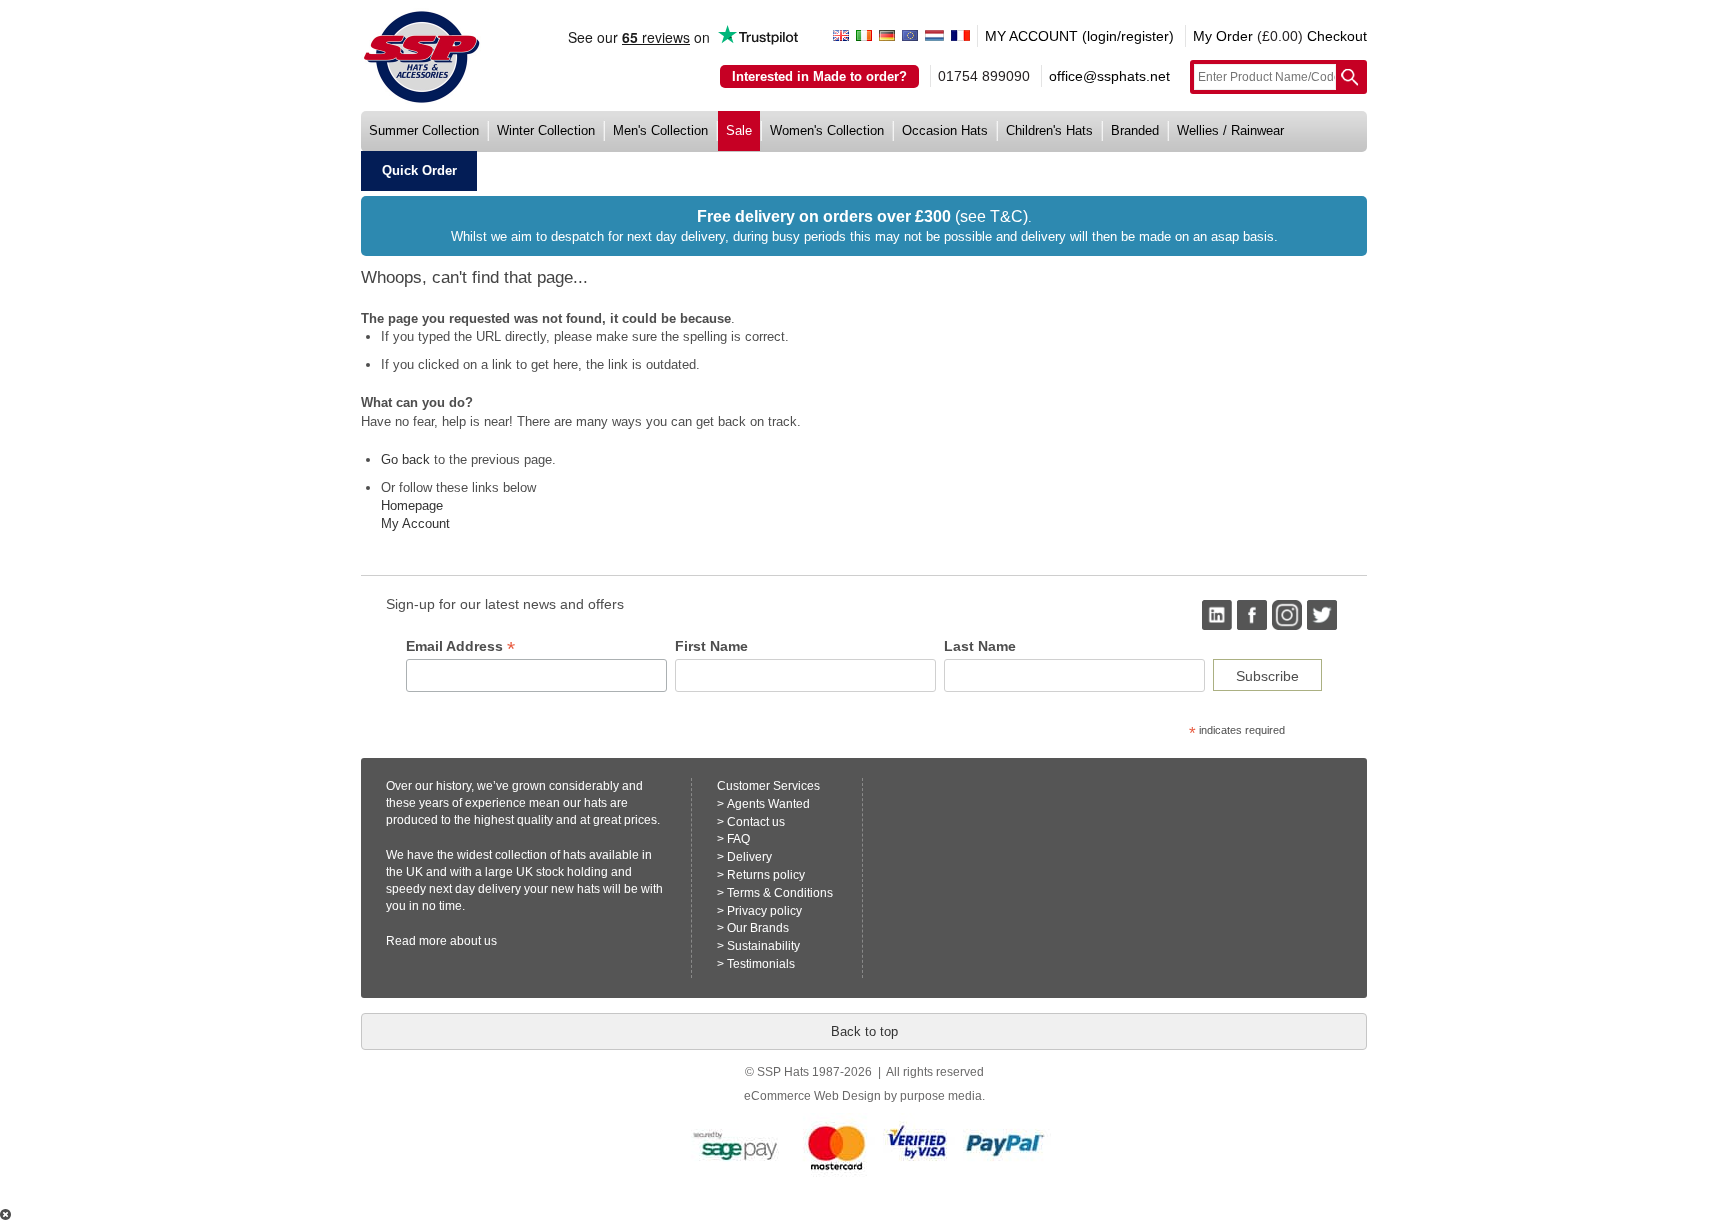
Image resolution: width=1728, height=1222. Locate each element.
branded (1135, 130)
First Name (711, 646)
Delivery (749, 857)
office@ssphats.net (1109, 76)
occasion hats (945, 130)
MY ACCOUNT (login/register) (1079, 36)
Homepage (412, 505)
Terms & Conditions (780, 893)
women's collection (827, 130)
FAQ (738, 839)
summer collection (424, 130)
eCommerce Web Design (812, 1096)
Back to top (864, 1031)
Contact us (756, 822)
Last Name (980, 646)
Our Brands (758, 928)
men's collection (660, 130)
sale (739, 130)
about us (473, 941)
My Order (1223, 36)
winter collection (546, 130)
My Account (415, 523)
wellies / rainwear (1230, 130)
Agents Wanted (768, 804)
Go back (405, 459)
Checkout (1337, 36)
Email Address (460, 646)
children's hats (1049, 130)
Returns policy (766, 875)
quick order (419, 170)
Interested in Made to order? (819, 76)
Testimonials (761, 964)
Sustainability (763, 946)
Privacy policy (764, 911)
